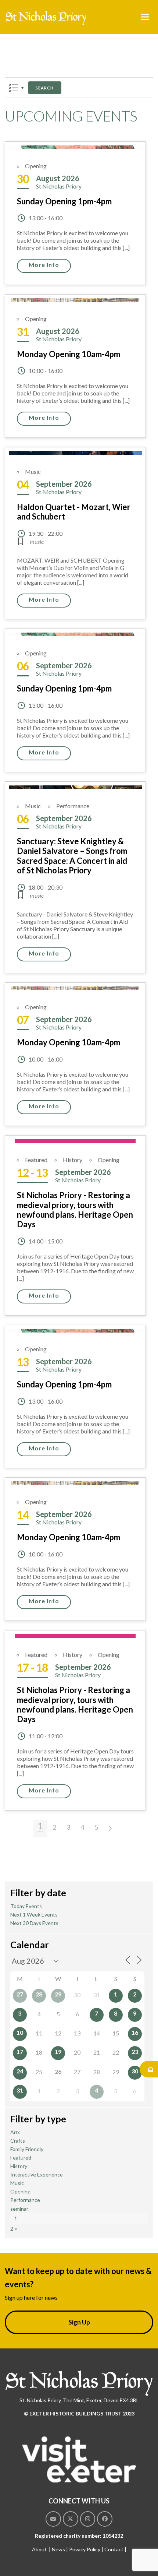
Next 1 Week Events (34, 1915)
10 (20, 2032)
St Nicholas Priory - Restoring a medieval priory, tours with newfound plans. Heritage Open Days (75, 1210)
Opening (36, 166)
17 (20, 2051)
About (39, 2549)
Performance (73, 806)
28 (39, 1994)
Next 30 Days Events (34, 1923)
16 (135, 2032)
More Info (44, 265)
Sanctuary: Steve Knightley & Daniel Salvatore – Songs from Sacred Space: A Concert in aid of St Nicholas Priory (72, 856)
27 (20, 1994)
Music (33, 471)
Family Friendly (27, 2149)
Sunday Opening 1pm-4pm (64, 201)
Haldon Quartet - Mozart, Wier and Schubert (74, 512)
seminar (19, 2209)
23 (135, 2051)
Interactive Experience (37, 2174)
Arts (15, 2132)
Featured (36, 1160)
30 (135, 2071)
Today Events (26, 1906)
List (13, 88)
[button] (145, 17)
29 (58, 1994)
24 (20, 2071)
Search (45, 88)
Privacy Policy (85, 2549)
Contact (114, 2549)
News (58, 2549)
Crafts (18, 2141)
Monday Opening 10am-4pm (69, 354)
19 (58, 2051)
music (37, 541)
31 (20, 2090)
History (73, 1160)
